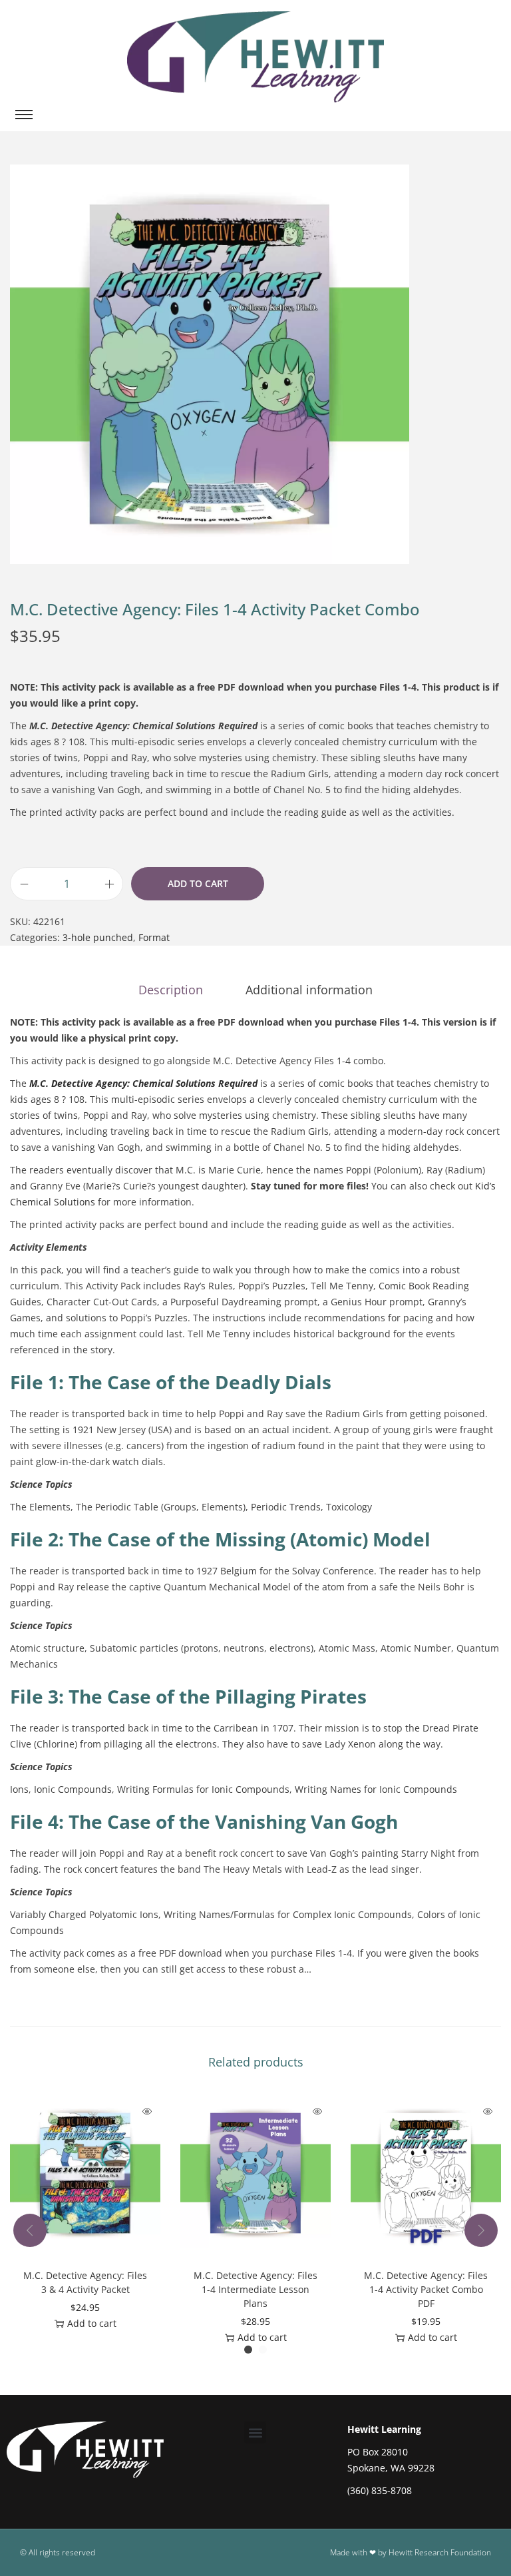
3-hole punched (98, 937)
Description (171, 990)
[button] (255, 2432)
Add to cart (198, 883)
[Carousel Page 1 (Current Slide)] (248, 2350)
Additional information (309, 990)
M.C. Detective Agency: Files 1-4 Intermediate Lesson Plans (255, 2289)
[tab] (171, 990)
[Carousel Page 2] (263, 2350)
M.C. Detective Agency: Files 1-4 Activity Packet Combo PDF (426, 2289)
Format (154, 937)
